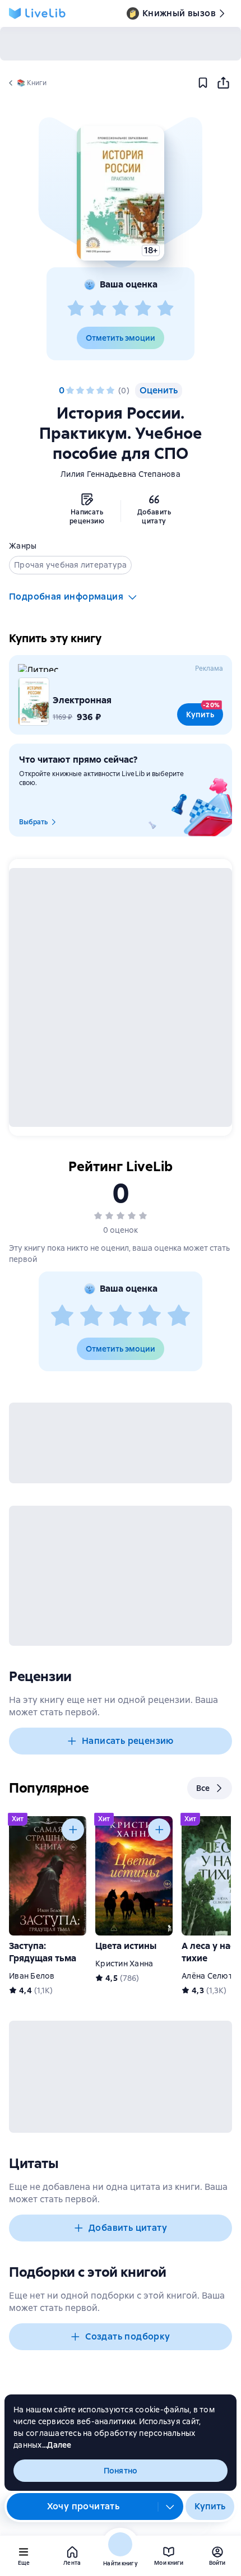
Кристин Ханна (124, 1964)
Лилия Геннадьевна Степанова (121, 474)
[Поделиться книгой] (223, 83)
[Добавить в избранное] (203, 83)
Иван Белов (32, 1976)
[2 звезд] (98, 309)
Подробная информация (66, 597)
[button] (120, 193)
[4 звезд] (143, 309)
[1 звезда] (76, 309)
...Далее (57, 2445)
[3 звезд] (121, 309)
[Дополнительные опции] (170, 2507)
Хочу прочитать (84, 2506)
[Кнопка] (73, 1830)
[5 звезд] (165, 309)
